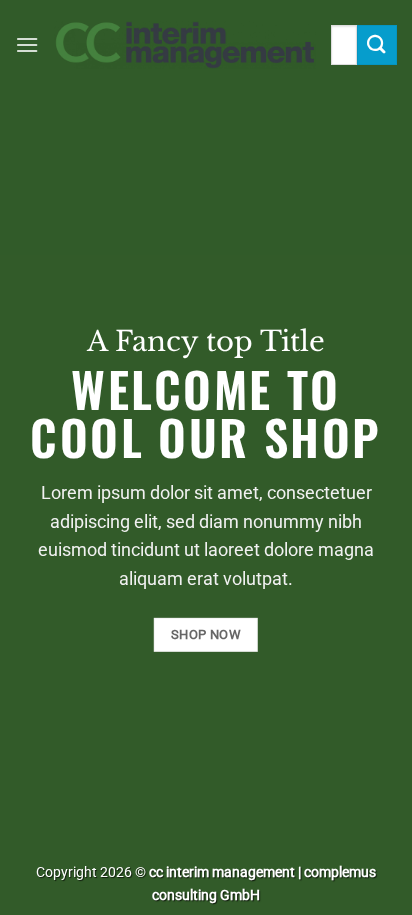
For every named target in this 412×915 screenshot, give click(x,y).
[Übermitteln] (377, 44)
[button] (27, 44)
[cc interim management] (185, 45)
